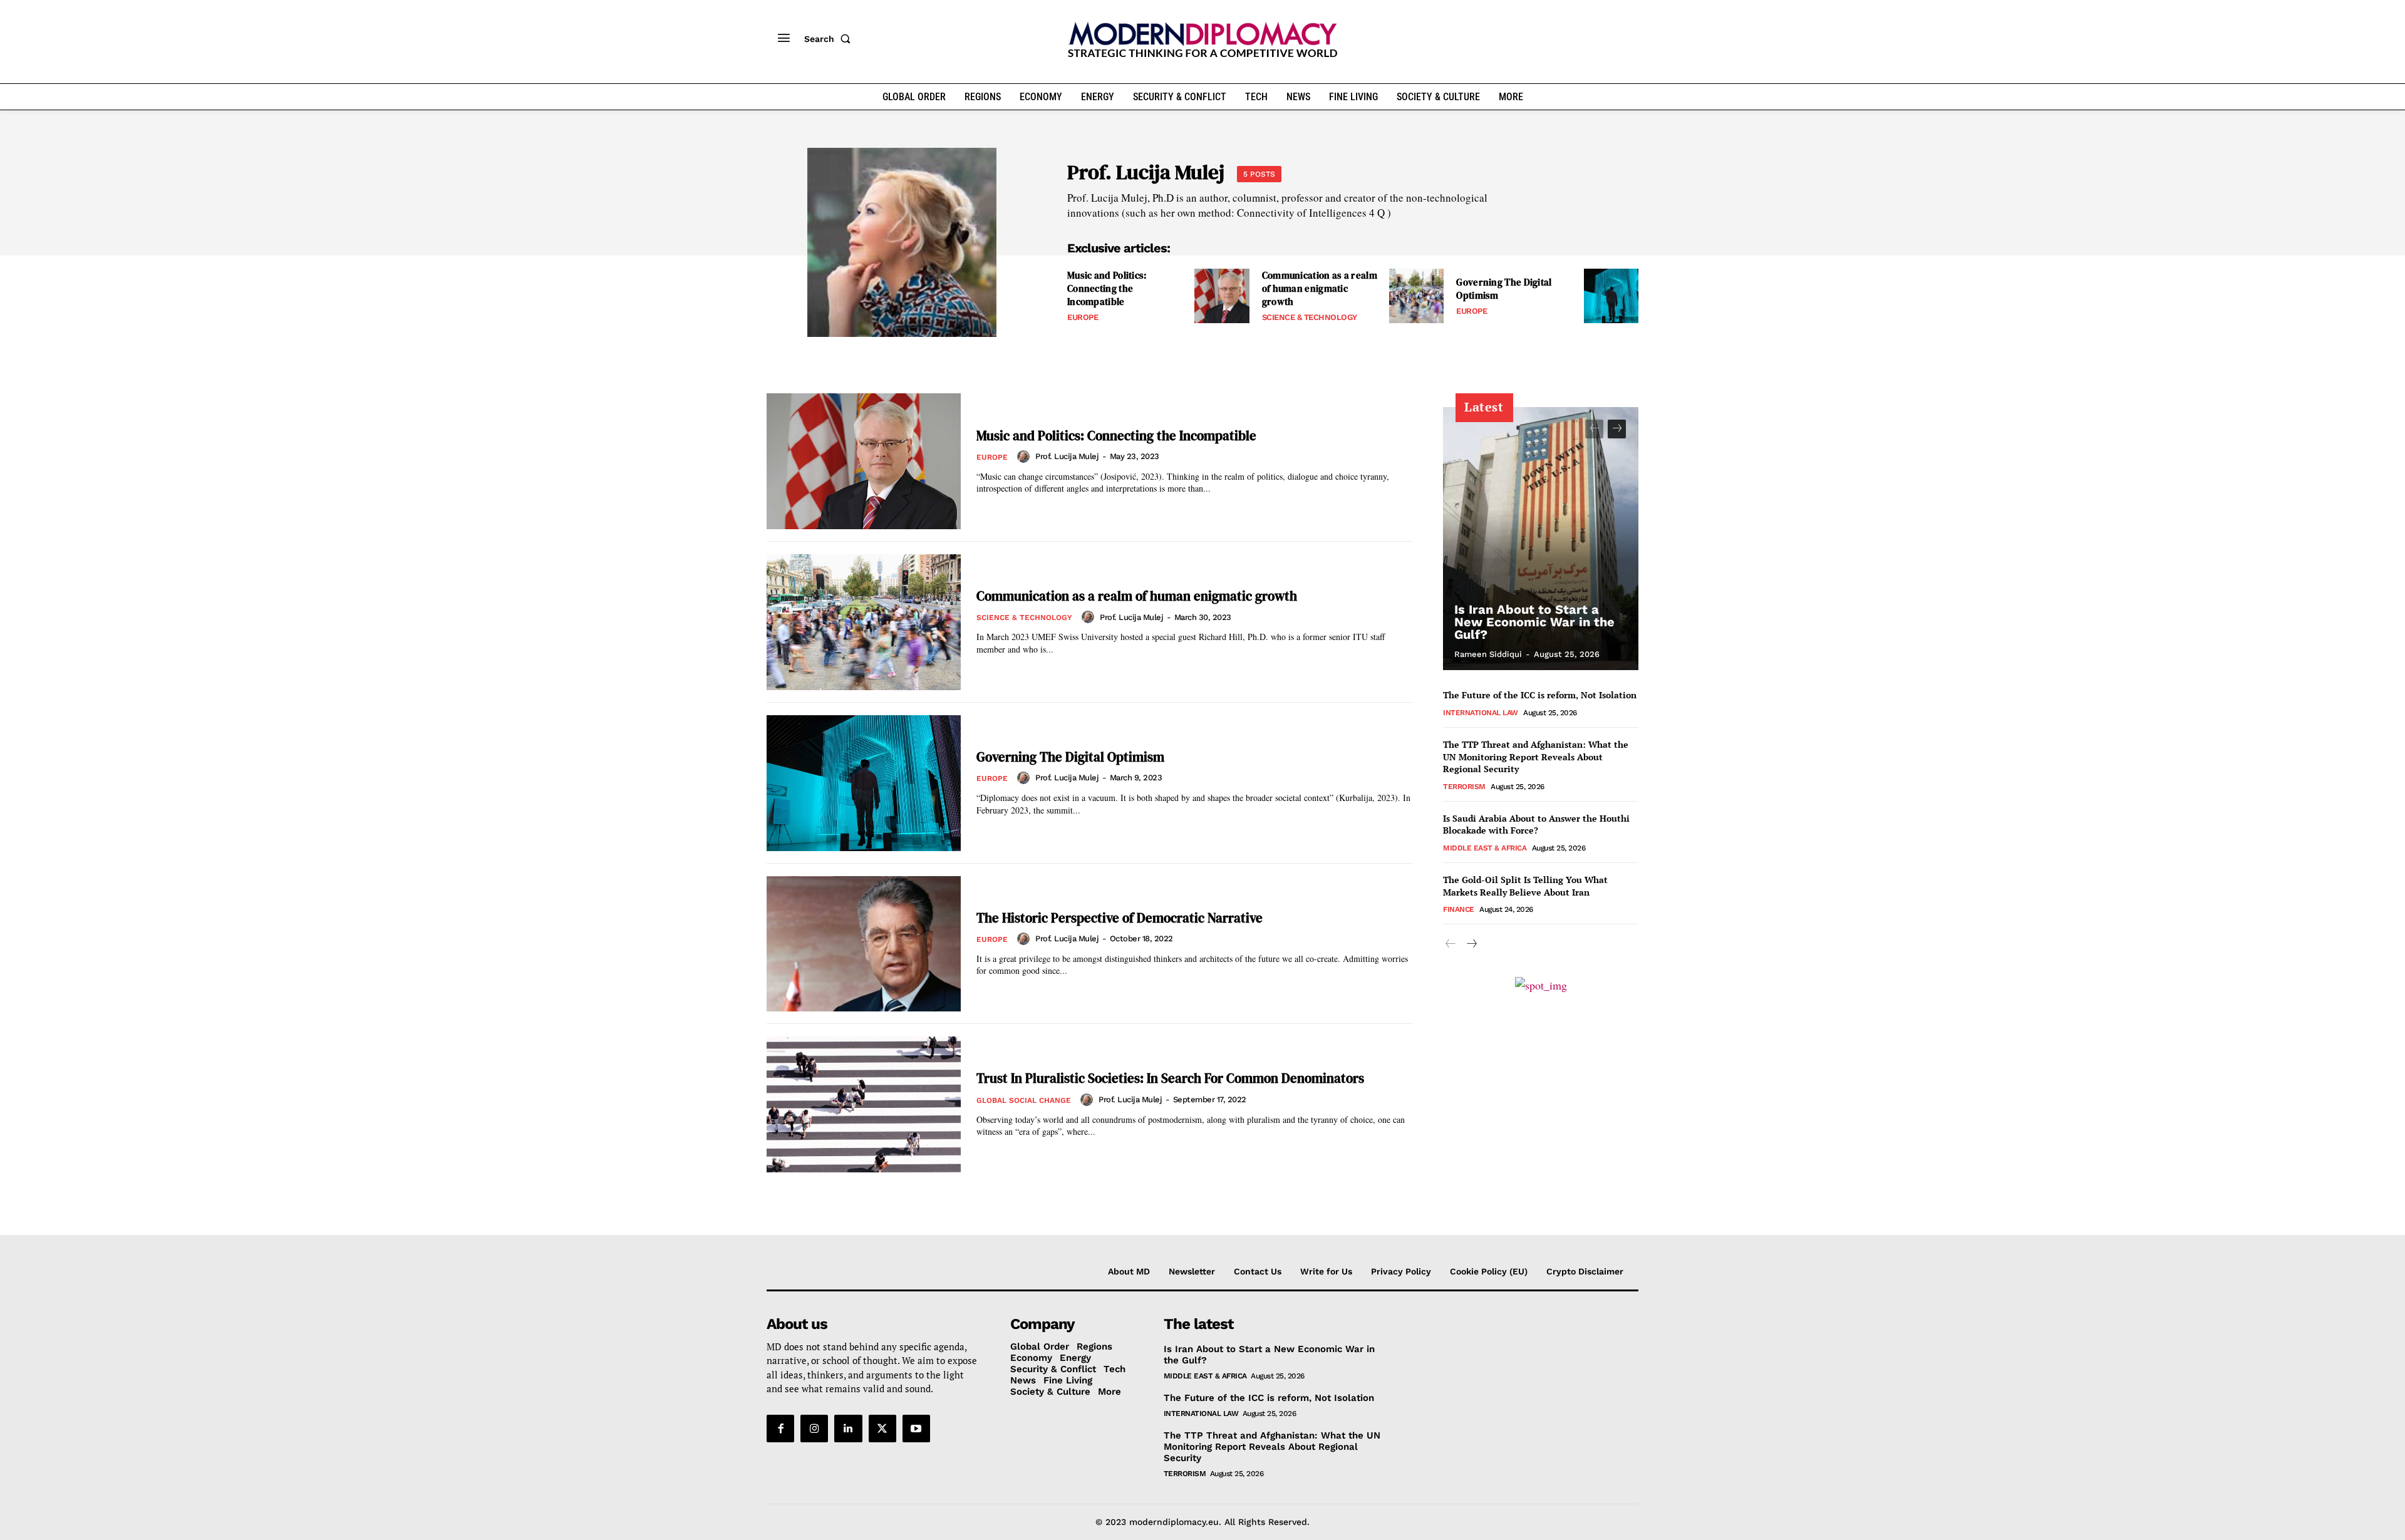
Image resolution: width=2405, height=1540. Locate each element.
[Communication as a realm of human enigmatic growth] (1416, 296)
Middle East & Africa (1485, 848)
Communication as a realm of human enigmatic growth (1320, 288)
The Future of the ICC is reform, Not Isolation (1540, 695)
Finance (1459, 909)
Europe (1083, 317)
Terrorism (1464, 787)
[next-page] (1617, 429)
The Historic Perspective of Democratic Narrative (1120, 918)
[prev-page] (1594, 429)
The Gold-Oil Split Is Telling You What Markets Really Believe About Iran (1525, 886)
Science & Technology (1310, 317)
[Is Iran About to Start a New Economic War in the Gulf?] (1541, 539)
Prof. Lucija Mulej (1067, 456)
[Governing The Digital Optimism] (1611, 296)
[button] (830, 39)
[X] (882, 1429)
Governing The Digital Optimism (1070, 757)
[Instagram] (814, 1429)
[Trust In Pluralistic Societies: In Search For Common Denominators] (864, 1104)
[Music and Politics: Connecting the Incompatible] (1222, 296)
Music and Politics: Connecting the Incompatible (1107, 288)
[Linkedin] (848, 1429)
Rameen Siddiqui (1488, 654)
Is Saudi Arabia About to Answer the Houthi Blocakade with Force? (1536, 824)
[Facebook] (780, 1429)
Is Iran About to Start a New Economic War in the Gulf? (1534, 622)
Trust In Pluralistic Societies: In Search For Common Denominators (1170, 1078)
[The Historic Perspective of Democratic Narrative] (864, 944)
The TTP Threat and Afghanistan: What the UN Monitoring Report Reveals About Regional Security (1536, 757)
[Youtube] (916, 1429)
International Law (1481, 713)
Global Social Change (1024, 1100)
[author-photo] (1025, 457)
